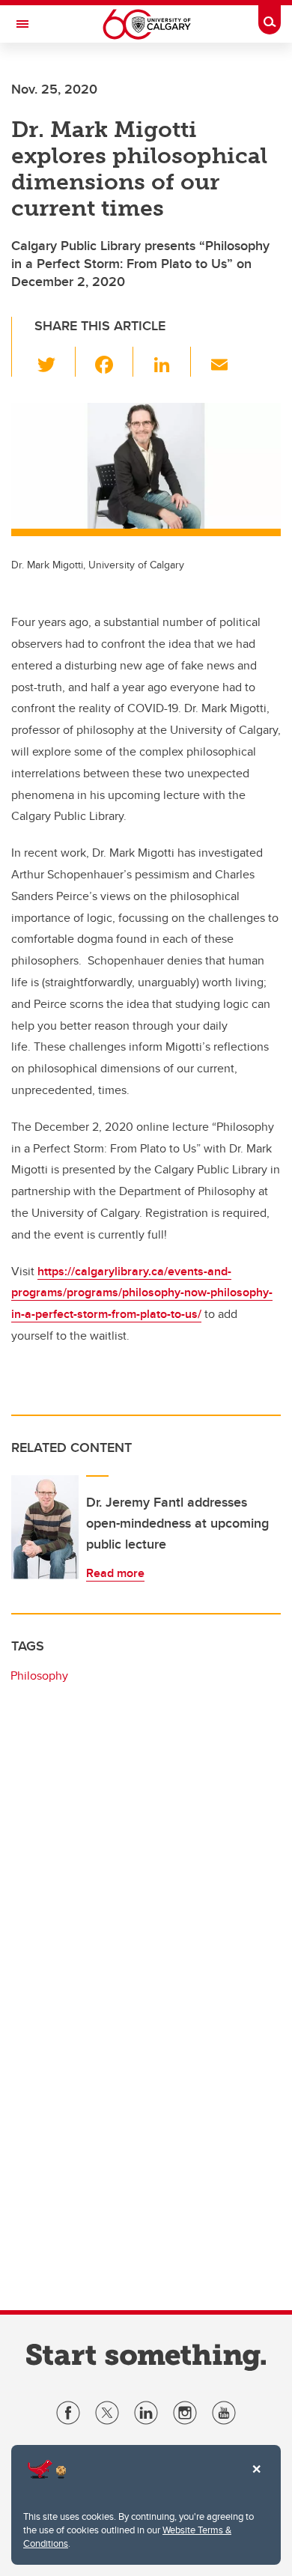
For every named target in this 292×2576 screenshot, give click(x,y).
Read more (115, 1573)
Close (256, 2479)
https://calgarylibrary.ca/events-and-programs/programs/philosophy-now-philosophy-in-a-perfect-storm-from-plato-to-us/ (142, 1293)
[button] (55, 362)
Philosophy (39, 1676)
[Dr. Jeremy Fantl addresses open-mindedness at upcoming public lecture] (45, 1528)
